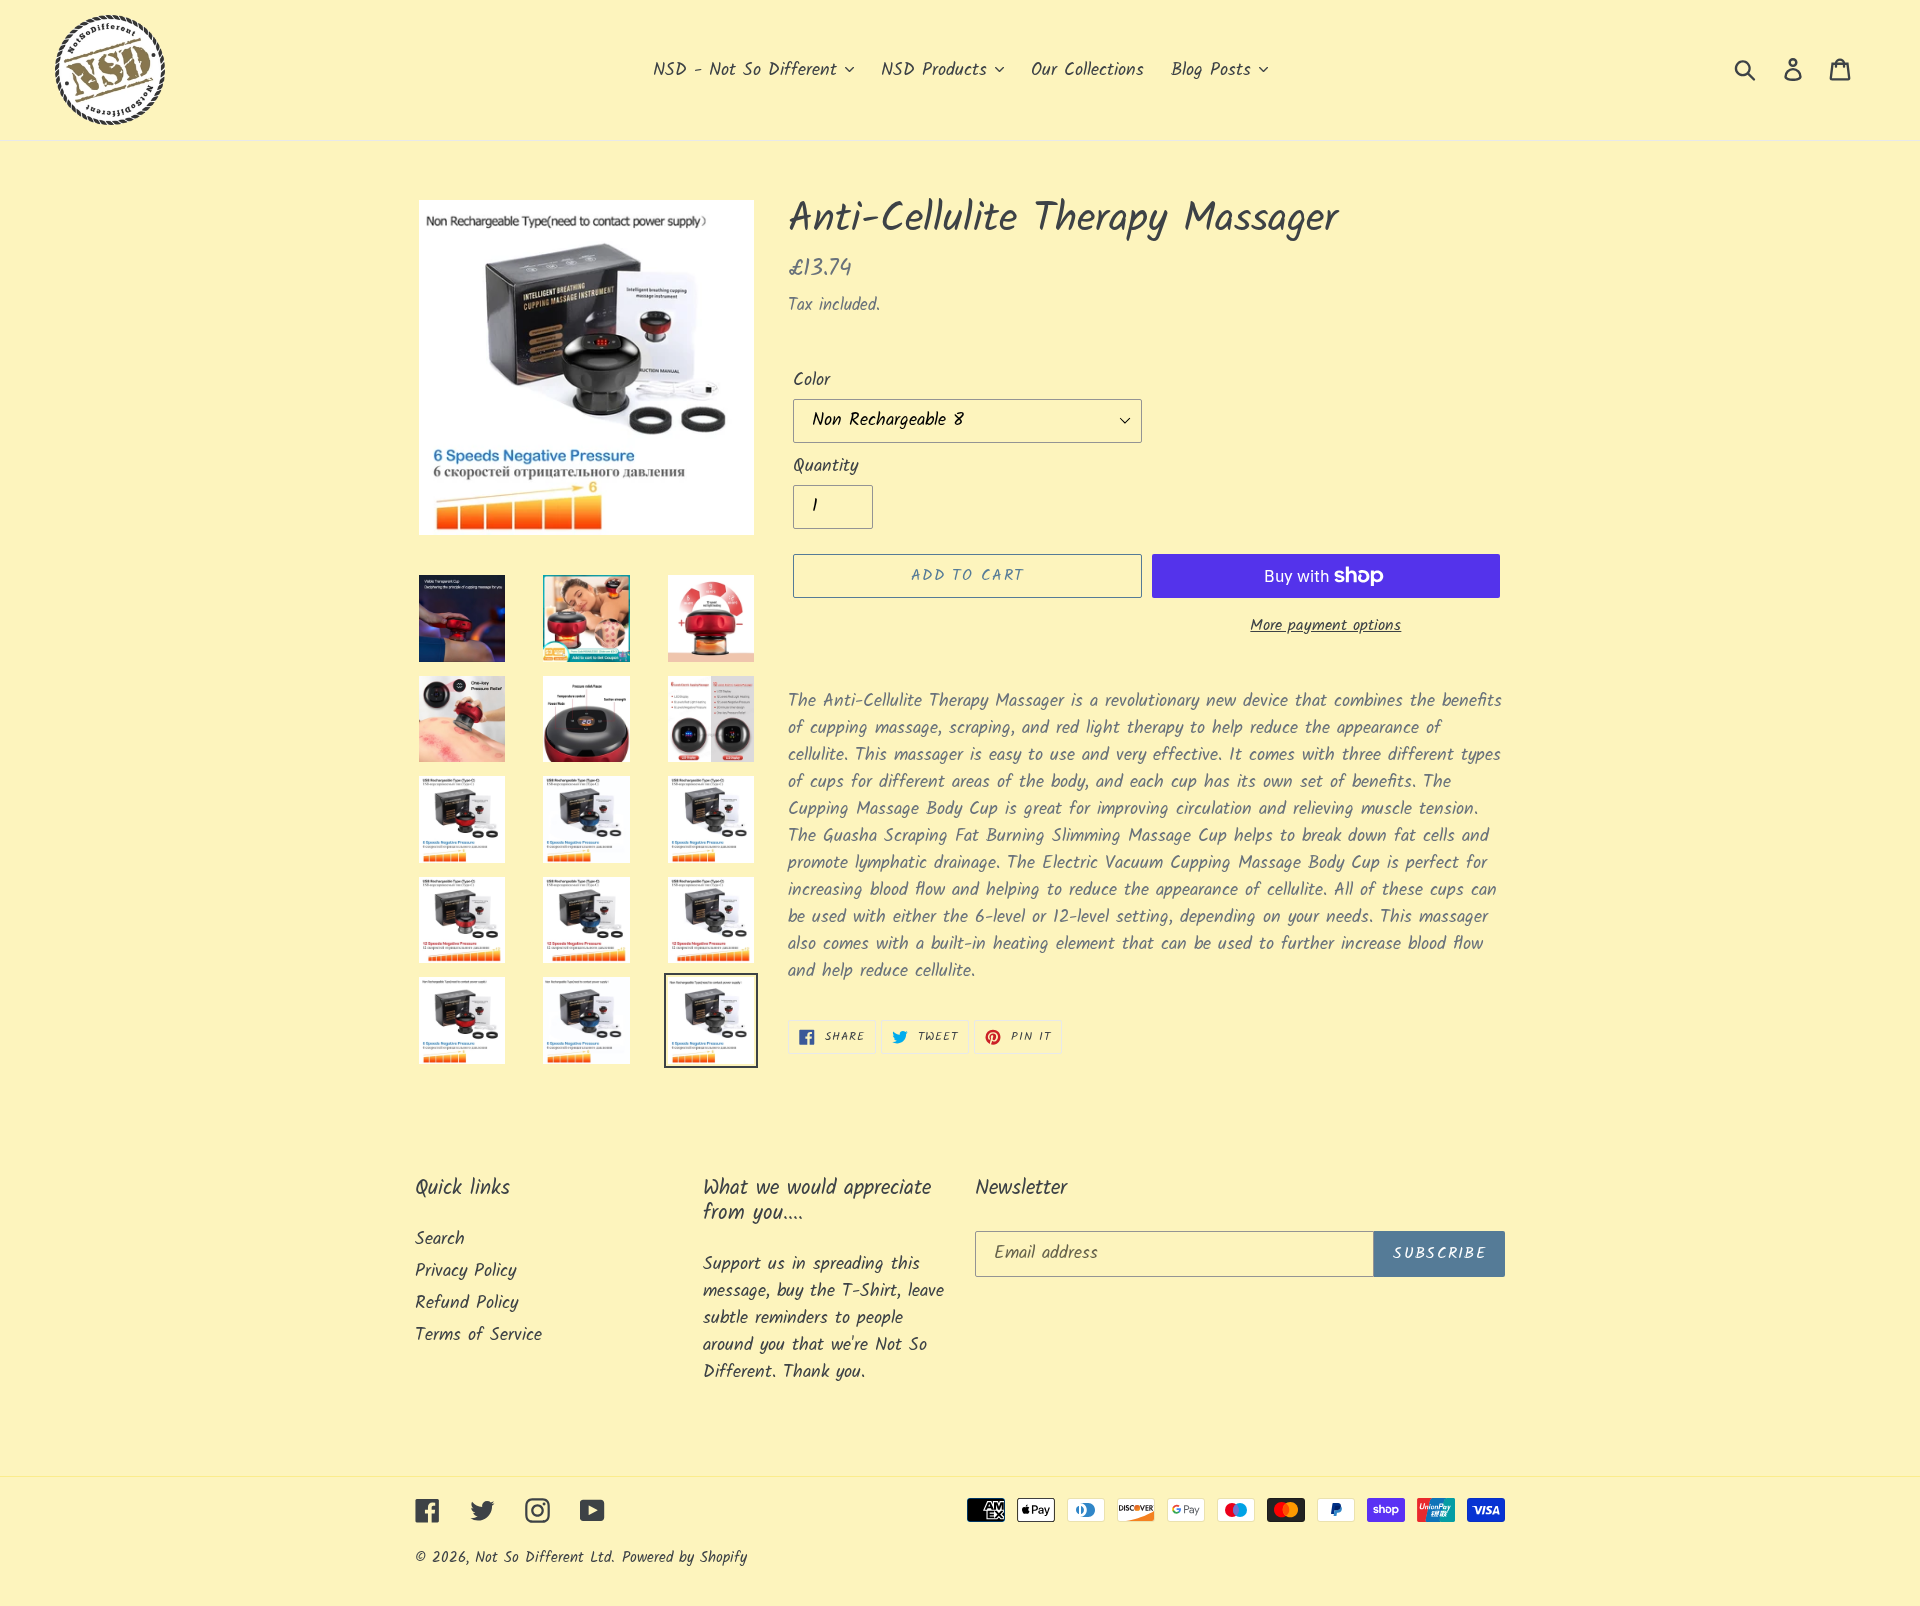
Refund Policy (466, 1303)
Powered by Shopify (684, 1558)
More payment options (1325, 626)
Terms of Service (478, 1335)
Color (811, 380)
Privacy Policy (465, 1271)
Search (440, 1239)
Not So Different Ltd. (545, 1558)
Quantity (825, 466)
